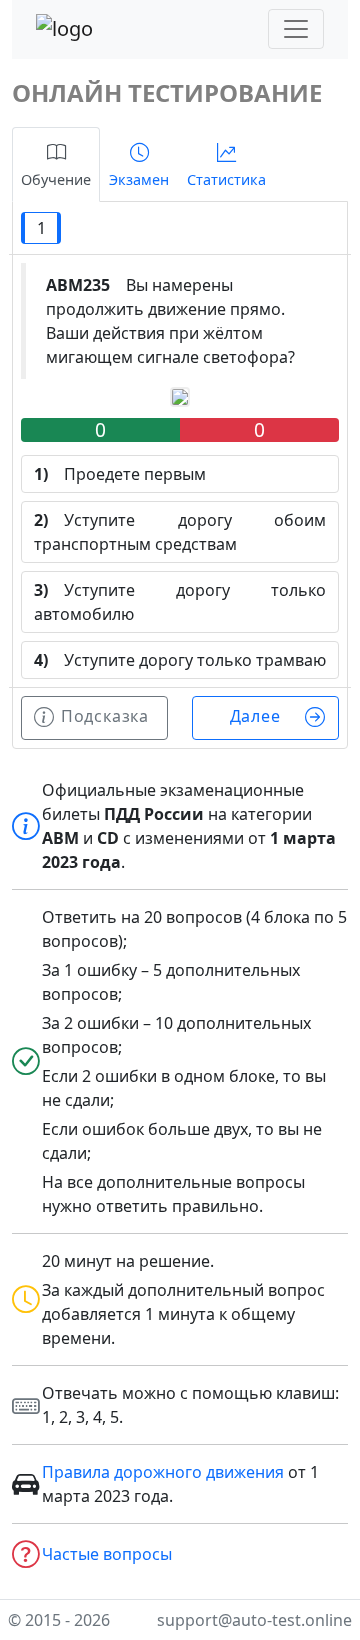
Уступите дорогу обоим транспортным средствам (180, 532)
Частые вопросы (107, 1554)
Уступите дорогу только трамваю (180, 660)
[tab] (56, 164)
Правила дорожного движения (163, 1472)
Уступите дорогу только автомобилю (180, 602)
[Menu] (296, 29)
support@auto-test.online (254, 1620)
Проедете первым (120, 474)
